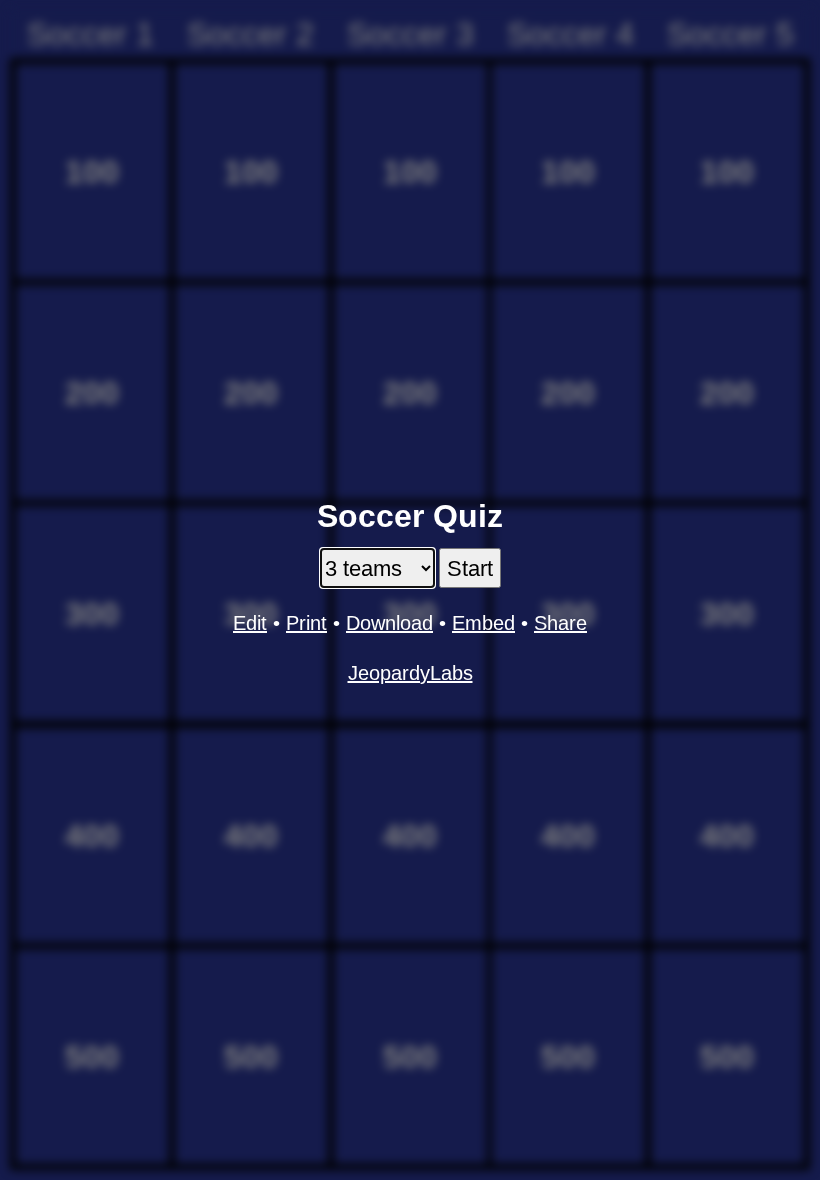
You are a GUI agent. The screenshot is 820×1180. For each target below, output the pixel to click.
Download (389, 623)
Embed (483, 623)
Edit (250, 623)
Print (306, 623)
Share (560, 623)
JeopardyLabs (410, 673)
